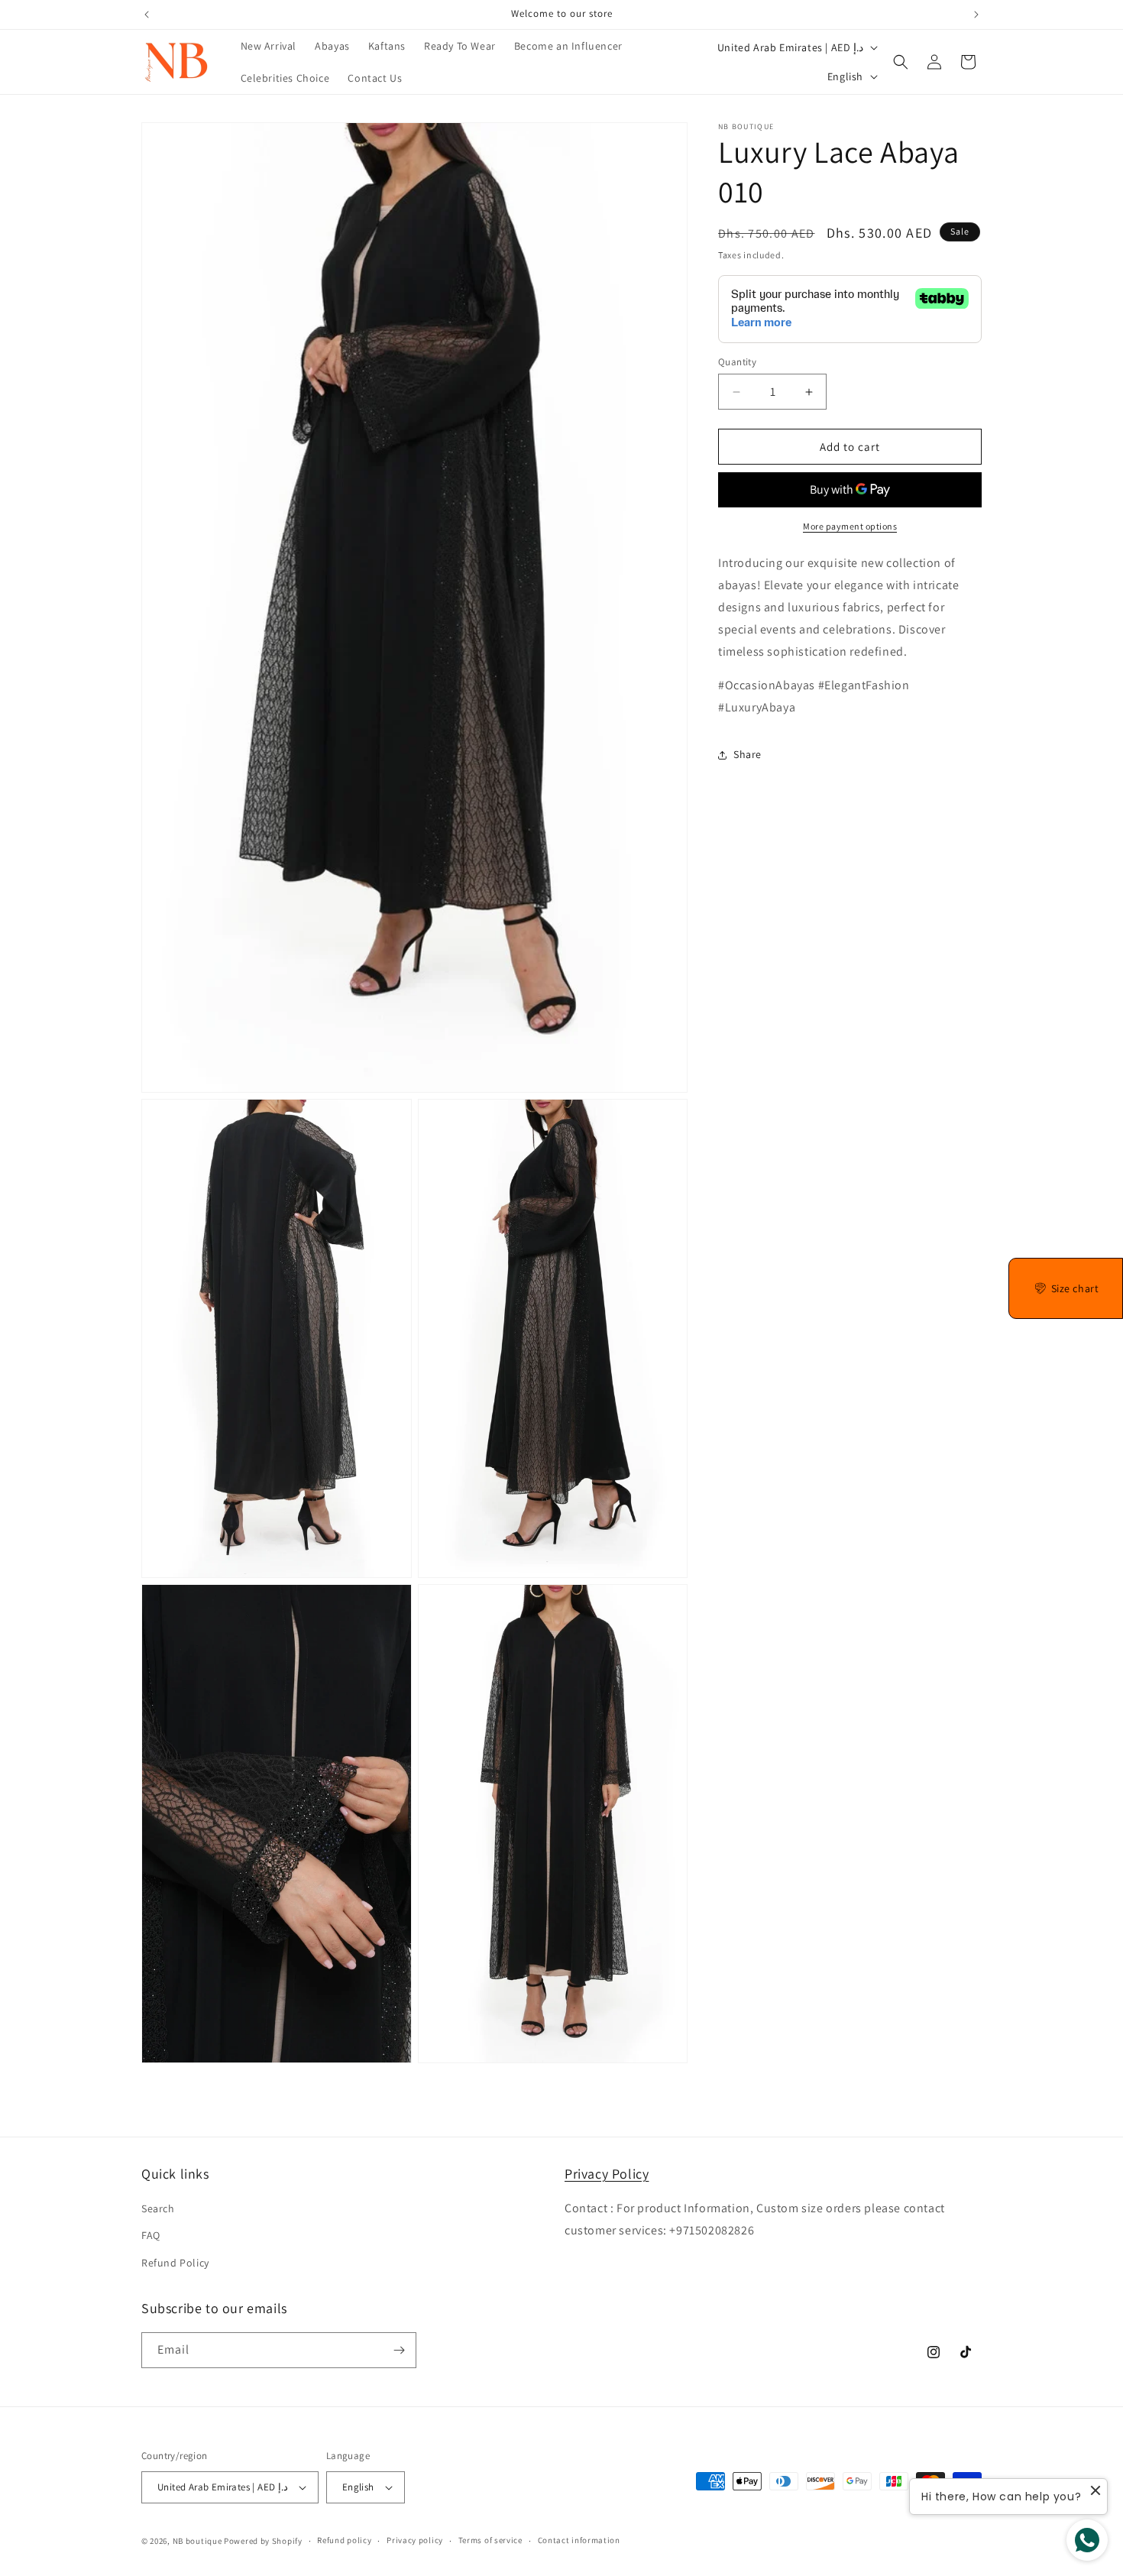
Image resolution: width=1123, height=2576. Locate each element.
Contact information (579, 2540)
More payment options (850, 526)
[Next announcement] (976, 15)
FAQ (151, 2235)
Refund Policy (175, 2263)
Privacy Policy (607, 2174)
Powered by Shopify (263, 2541)
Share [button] (748, 754)
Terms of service (490, 2540)
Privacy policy (415, 2540)
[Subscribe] (399, 2350)
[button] (901, 62)
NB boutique (197, 2541)
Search (158, 2208)
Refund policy (344, 2540)
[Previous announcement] (147, 15)
